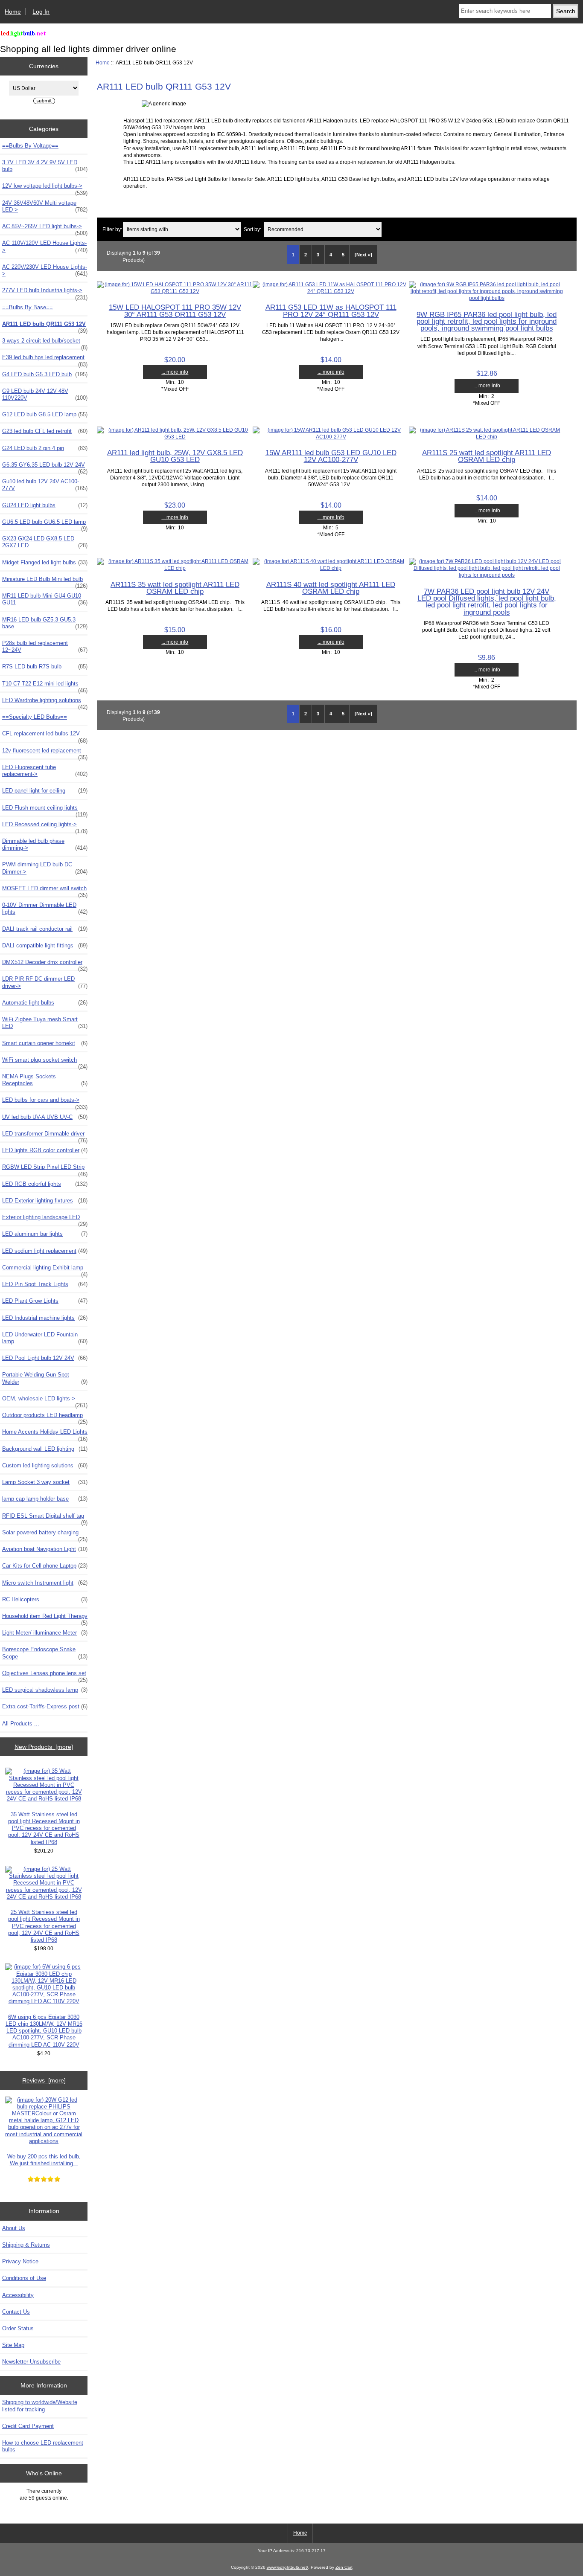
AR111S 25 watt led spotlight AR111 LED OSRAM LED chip (487, 456)
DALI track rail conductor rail (45, 929)
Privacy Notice (20, 2261)
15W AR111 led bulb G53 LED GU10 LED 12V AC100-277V (331, 456)
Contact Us (16, 2312)
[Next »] (363, 255)
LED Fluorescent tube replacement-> (45, 771)
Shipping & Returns (26, 2245)
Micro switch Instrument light (45, 1583)
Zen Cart (344, 2567)
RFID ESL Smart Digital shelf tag (45, 1518)
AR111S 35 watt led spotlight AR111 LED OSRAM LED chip (175, 588)
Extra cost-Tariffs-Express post (45, 1706)
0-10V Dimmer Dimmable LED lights (45, 908)
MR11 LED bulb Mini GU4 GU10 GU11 (45, 599)
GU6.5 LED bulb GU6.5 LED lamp (45, 524)
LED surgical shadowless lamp (45, 1690)
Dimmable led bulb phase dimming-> (45, 844)
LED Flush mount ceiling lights (45, 810)
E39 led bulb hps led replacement (45, 360)
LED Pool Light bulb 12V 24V (45, 1358)
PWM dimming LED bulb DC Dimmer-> (45, 868)
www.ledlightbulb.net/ (287, 2567)
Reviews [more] (44, 2080)
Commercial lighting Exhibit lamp (45, 1270)
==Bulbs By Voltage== (30, 146)
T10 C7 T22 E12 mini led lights (45, 686)
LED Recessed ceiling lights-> (45, 827)
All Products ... (21, 1724)
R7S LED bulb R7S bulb (45, 667)
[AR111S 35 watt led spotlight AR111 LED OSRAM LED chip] (175, 568)
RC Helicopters (45, 1599)
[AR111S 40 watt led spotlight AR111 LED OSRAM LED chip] (331, 568)
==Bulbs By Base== (28, 307)
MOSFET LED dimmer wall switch (45, 891)
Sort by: (252, 229)
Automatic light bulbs (45, 1003)
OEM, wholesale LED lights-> (45, 1401)
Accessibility (18, 2295)
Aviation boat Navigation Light (45, 1549)
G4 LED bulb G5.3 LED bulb (45, 374)
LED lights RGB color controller (45, 1150)
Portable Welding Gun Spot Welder (45, 1378)
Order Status (18, 2328)
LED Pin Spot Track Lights (45, 1284)
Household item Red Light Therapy (45, 1618)
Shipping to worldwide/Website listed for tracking (40, 2406)
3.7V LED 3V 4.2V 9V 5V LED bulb (45, 166)
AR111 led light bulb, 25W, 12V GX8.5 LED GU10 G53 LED (175, 456)
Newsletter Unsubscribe (31, 2362)
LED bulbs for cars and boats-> (45, 1102)
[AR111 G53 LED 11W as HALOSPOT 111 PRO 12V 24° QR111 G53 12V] (331, 291)
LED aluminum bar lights (45, 1234)
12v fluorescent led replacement (45, 753)
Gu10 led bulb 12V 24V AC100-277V (45, 485)
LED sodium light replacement (45, 1251)
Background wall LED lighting (45, 1449)
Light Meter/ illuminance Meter (45, 1633)
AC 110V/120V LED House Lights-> (45, 246)
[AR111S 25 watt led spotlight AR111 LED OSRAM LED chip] (487, 437)
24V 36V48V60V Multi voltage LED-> (45, 206)
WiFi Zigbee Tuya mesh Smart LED (45, 1023)
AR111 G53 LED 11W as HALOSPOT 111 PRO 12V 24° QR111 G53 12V (331, 311)
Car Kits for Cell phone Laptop (45, 1566)
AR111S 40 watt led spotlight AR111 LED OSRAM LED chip (331, 588)
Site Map (13, 2345)
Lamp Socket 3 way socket (45, 1482)
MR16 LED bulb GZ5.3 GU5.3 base (45, 623)
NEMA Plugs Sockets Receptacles (45, 1080)
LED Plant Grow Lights (45, 1301)
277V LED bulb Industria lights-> (45, 293)
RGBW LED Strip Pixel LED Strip (45, 1169)
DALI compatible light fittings (45, 945)
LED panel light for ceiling (45, 791)
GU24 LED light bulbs (45, 505)
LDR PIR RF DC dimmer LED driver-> (45, 982)
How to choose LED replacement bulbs (43, 2446)
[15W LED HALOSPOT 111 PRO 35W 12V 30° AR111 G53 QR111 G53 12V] (175, 291)
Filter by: (112, 229)
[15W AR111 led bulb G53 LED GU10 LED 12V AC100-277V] (331, 437)
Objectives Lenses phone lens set (45, 1676)
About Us (14, 2228)
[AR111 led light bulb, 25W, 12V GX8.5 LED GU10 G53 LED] (175, 437)
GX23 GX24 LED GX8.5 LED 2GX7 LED (45, 542)
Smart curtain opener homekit (45, 1043)
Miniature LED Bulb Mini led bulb (45, 581)
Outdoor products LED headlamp (45, 1417)
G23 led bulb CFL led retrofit (45, 431)
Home (13, 12)
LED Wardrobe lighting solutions (45, 703)
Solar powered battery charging (45, 1535)
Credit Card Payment (28, 2426)
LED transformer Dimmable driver (45, 1136)
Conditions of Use (24, 2278)
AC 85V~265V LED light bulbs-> (45, 229)
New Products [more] (44, 1747)
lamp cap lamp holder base (45, 1499)
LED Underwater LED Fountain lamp (45, 1338)
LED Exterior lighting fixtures (45, 1201)
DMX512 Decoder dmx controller (45, 964)
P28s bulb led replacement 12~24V (45, 646)
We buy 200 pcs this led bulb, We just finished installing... (44, 2160)
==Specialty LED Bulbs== (35, 717)
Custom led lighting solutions (45, 1465)
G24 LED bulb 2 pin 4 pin (45, 448)
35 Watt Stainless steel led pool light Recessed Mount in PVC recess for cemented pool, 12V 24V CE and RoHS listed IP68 (44, 1828)
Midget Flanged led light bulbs (45, 562)
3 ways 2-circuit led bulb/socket (45, 343)
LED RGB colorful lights (45, 1184)
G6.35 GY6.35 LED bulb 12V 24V (45, 467)
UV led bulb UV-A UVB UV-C (45, 1117)
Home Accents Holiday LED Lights (45, 1434)
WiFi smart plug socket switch (45, 1062)
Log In (41, 12)
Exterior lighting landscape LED (45, 1220)
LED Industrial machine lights (45, 1318)
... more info (175, 372)
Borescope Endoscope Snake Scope (45, 1653)
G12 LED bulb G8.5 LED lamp (45, 414)
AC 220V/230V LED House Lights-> (45, 270)
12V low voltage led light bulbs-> (45, 188)
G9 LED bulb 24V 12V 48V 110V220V (45, 394)
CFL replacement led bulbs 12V (45, 736)
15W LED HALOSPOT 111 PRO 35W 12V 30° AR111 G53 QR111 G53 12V (175, 311)
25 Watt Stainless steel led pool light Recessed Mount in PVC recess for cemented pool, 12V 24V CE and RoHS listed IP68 (44, 1926)
